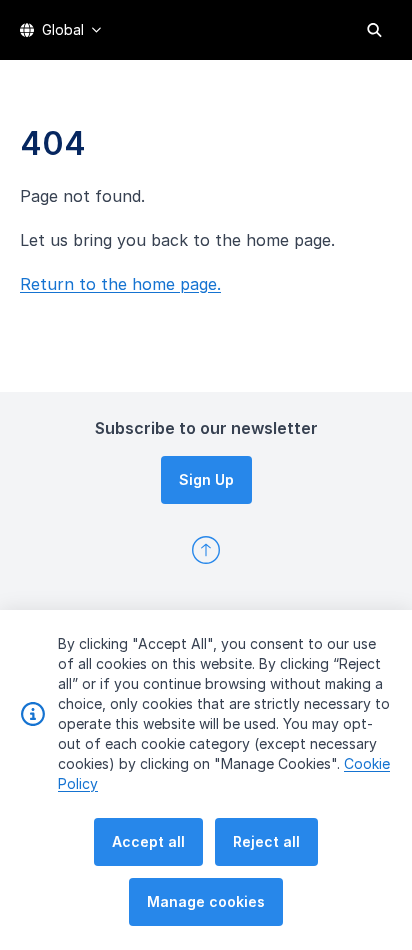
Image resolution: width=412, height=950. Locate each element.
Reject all (266, 841)
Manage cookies (206, 901)
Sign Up (206, 479)
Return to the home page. (120, 284)
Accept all (148, 841)
